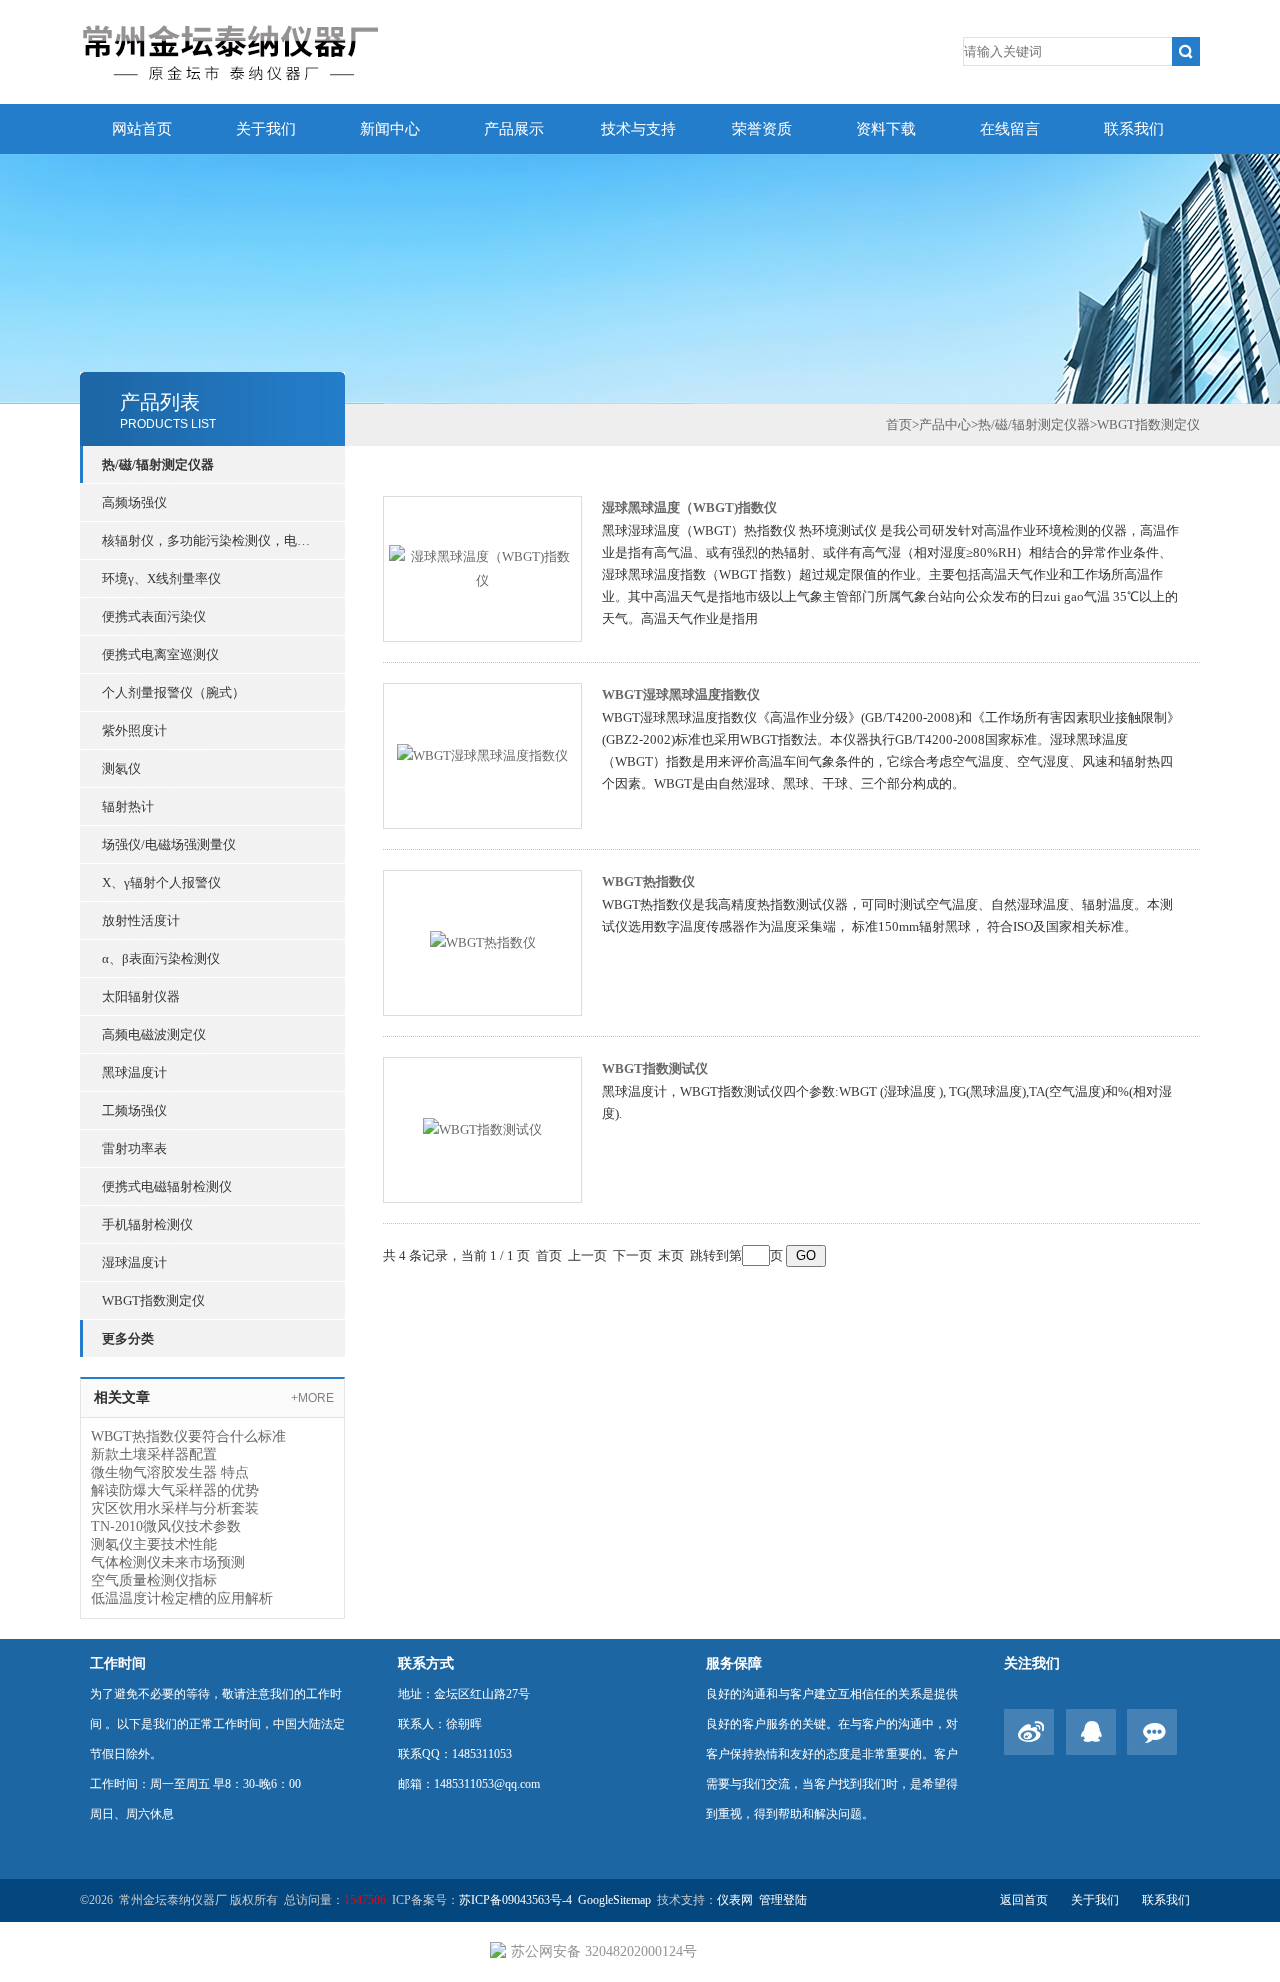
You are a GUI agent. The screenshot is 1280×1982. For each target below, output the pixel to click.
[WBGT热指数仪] (483, 941)
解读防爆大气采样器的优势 (175, 1490)
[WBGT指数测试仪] (482, 1128)
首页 (899, 424)
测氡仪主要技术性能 (154, 1544)
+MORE (312, 1398)
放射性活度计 (141, 920)
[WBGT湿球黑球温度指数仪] (482, 754)
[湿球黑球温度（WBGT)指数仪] (482, 567)
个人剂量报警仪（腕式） (173, 692)
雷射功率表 (134, 1148)
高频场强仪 (134, 502)
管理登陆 (783, 1900)
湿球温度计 (134, 1262)
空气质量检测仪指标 (154, 1580)
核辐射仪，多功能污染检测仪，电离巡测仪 (212, 540)
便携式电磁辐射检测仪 (167, 1186)
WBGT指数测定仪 (153, 1300)
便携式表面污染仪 (154, 616)
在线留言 (1010, 129)
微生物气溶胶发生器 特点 (170, 1472)
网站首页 (142, 129)
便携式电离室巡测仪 (160, 654)
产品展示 (514, 129)
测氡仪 (121, 768)
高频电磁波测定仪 (154, 1034)
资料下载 (886, 129)
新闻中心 (390, 129)
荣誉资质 (762, 129)
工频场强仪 (134, 1110)
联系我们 (1134, 129)
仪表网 (735, 1900)
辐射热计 (128, 806)
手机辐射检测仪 (147, 1224)
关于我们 (266, 129)
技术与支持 (638, 129)
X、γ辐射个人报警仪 (161, 882)
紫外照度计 (134, 730)
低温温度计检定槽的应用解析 (182, 1598)
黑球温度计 (134, 1072)
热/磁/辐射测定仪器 (158, 464)
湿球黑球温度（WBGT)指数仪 (689, 507)
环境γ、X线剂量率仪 (161, 578)
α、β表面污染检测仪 (161, 958)
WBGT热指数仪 (648, 881)
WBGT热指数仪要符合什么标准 (188, 1436)
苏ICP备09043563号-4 (515, 1900)
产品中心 (945, 424)
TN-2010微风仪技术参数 (166, 1526)
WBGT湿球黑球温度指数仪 (681, 694)
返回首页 (1024, 1900)
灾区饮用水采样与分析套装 (175, 1508)
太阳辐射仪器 (141, 996)
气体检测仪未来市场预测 (168, 1562)
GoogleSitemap (614, 1900)
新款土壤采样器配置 (154, 1454)
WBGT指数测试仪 (655, 1068)
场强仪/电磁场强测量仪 (169, 844)
